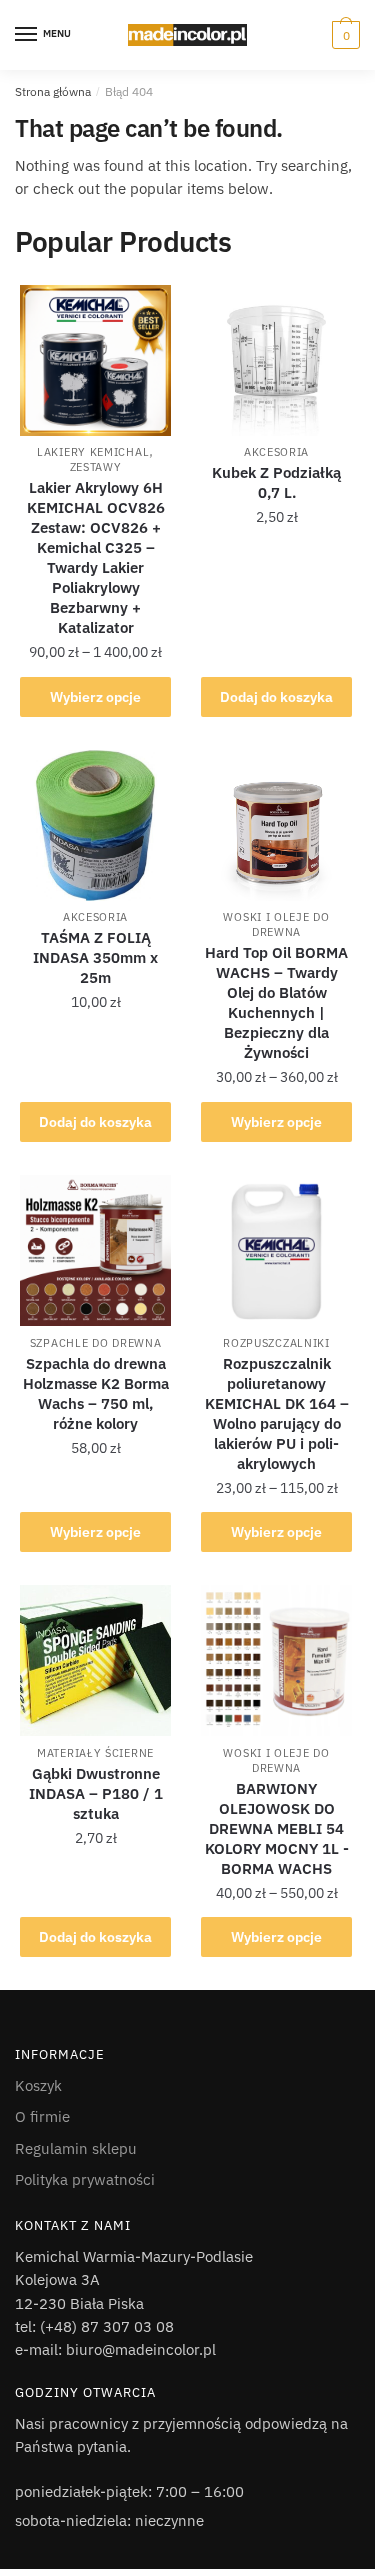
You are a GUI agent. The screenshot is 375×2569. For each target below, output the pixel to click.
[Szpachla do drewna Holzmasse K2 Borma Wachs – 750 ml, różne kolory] (95, 1250)
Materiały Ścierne (95, 1753)
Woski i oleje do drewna (276, 924)
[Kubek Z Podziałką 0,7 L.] (276, 360)
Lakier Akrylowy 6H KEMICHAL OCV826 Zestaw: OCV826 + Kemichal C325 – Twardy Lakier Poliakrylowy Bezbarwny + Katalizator (96, 557)
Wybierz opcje (95, 697)
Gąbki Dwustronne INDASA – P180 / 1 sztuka (96, 1793)
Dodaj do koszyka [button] (276, 697)
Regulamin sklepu (76, 2148)
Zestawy (96, 467)
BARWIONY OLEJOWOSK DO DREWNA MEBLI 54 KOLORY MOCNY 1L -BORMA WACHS (277, 1828)
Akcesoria (276, 452)
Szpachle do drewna (96, 1343)
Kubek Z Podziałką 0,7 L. (276, 482)
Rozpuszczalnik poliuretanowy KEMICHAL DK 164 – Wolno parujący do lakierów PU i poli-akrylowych (277, 1413)
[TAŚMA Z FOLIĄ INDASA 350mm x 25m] (95, 825)
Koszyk (38, 2085)
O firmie (42, 2116)
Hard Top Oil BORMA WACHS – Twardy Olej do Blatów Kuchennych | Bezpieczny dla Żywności (276, 1002)
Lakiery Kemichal (93, 452)
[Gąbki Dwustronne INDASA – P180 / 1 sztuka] (95, 1660)
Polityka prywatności (85, 2179)
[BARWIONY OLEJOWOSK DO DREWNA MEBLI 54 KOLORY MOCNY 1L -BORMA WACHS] (276, 1660)
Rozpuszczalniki (276, 1343)
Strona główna (53, 91)
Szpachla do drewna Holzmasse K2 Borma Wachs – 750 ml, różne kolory (96, 1393)
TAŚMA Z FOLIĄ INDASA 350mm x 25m (95, 957)
